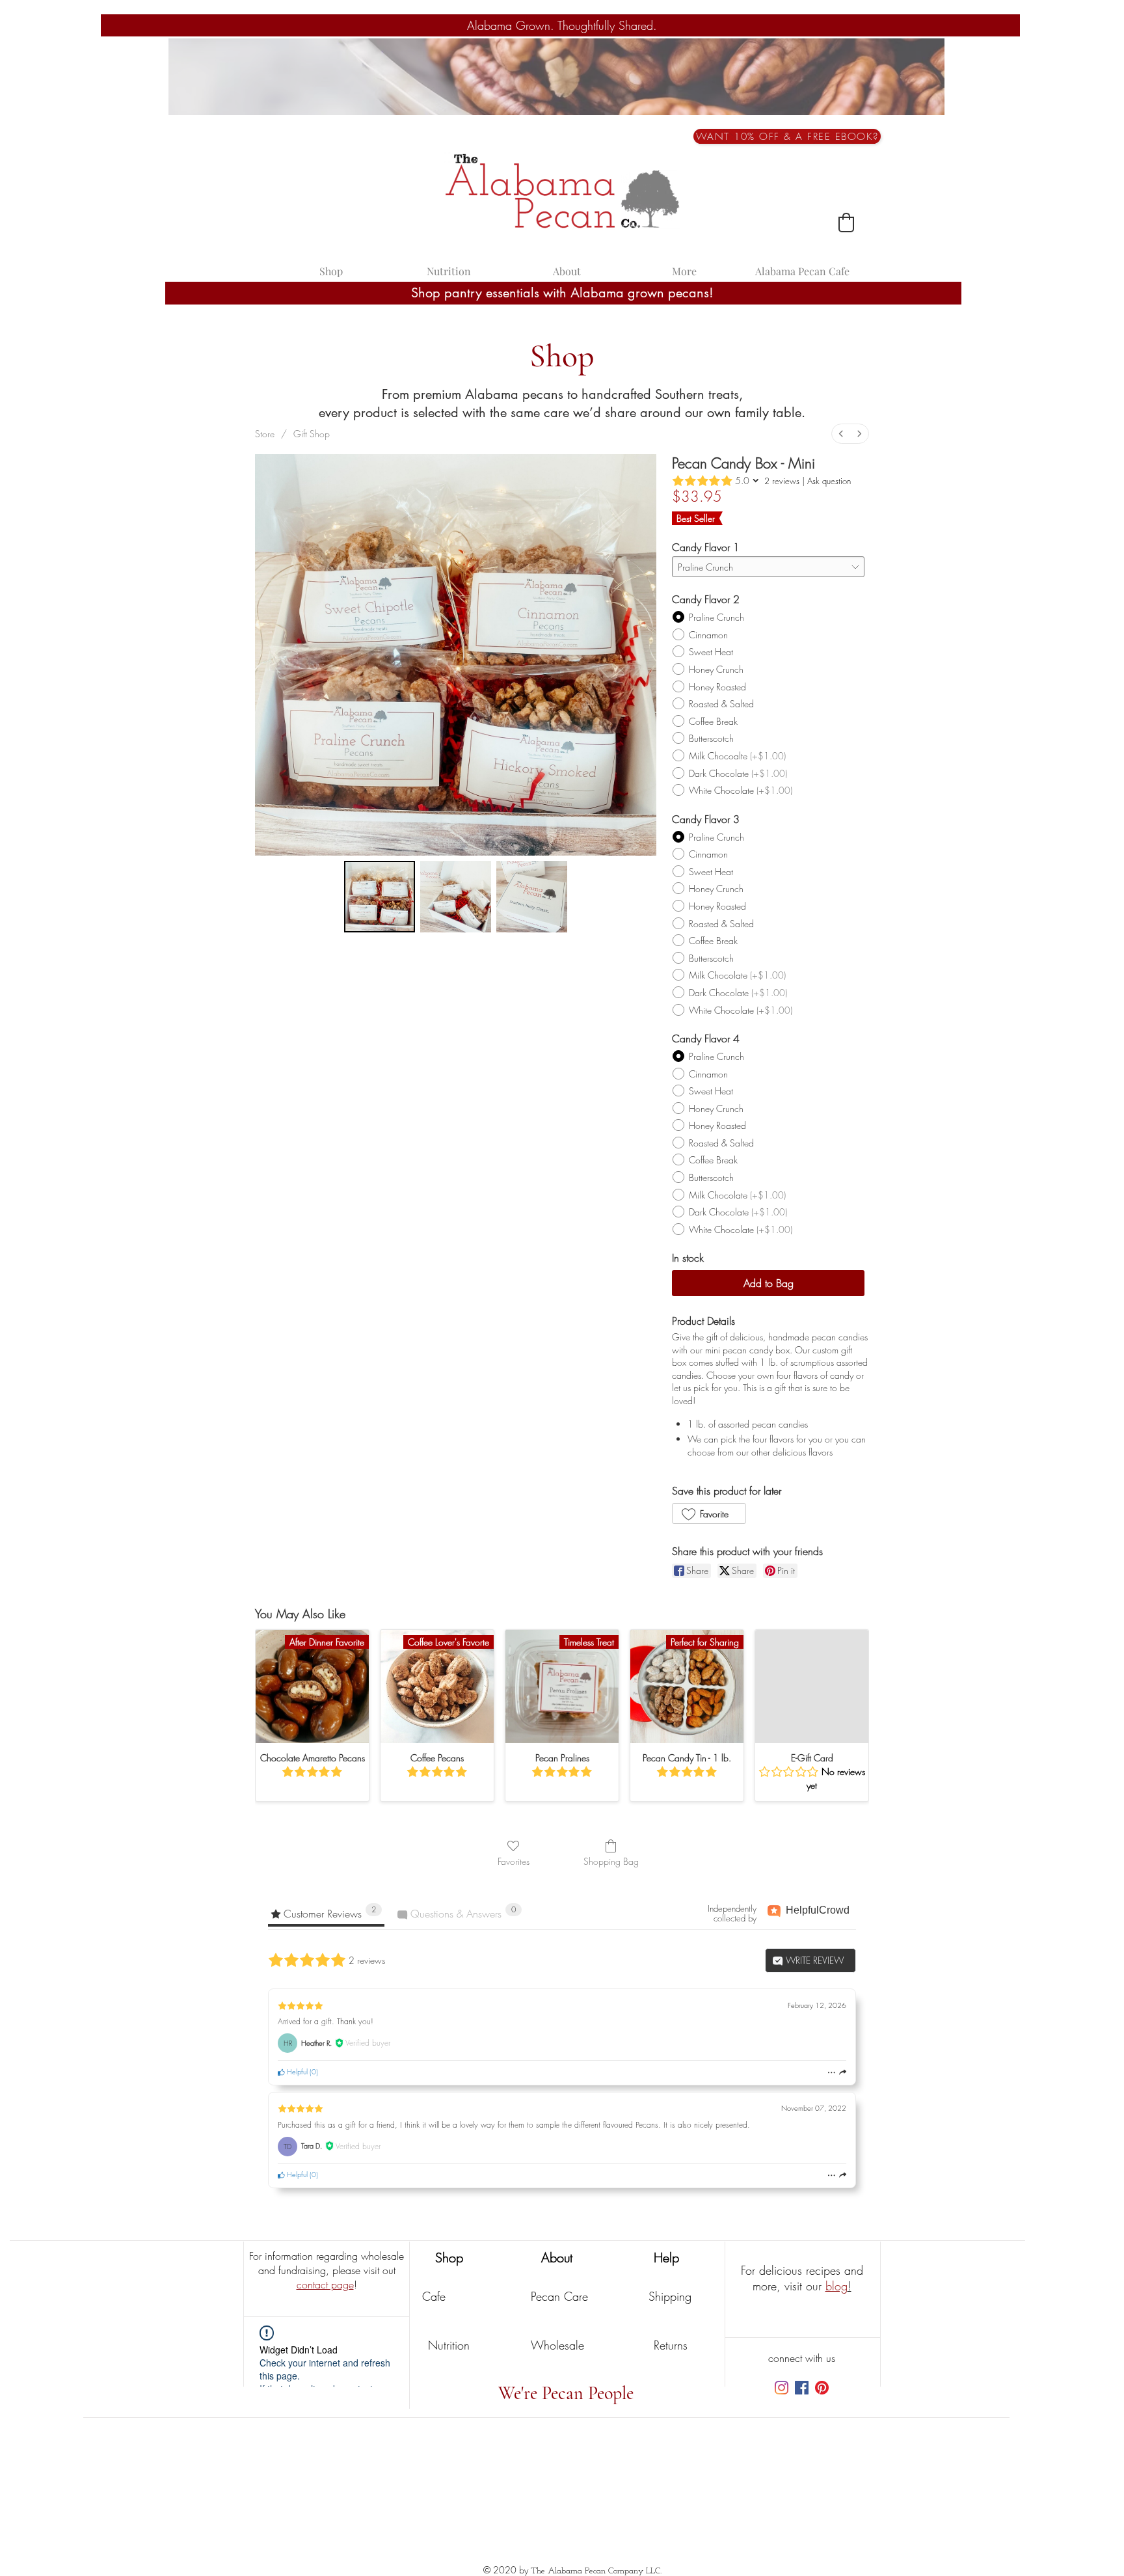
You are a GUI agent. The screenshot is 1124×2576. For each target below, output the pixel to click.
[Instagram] (782, 2388)
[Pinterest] (822, 2388)
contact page (325, 2285)
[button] (787, 136)
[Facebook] (802, 2388)
